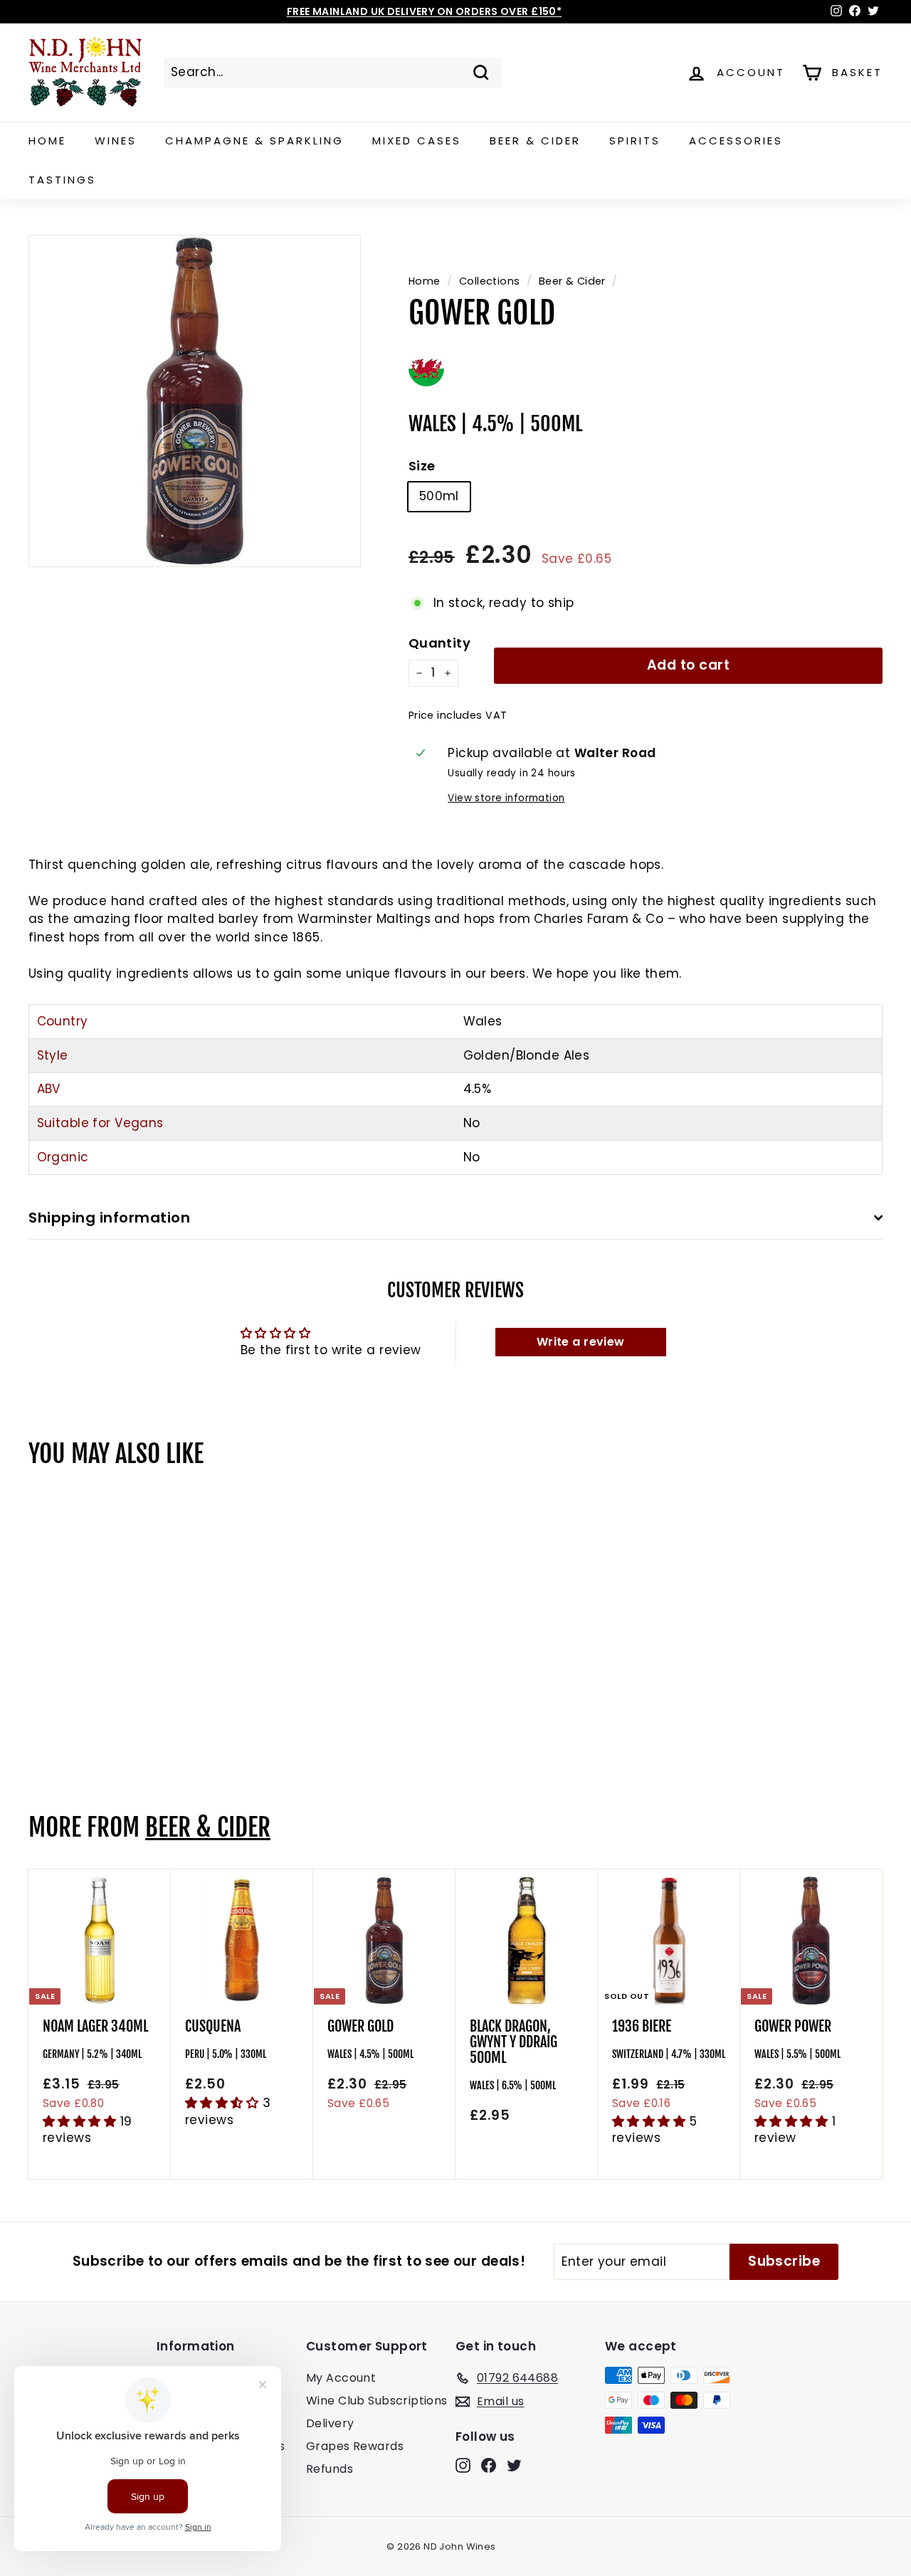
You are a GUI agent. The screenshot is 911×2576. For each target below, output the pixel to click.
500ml (439, 496)
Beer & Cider (535, 141)
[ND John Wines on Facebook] (489, 2465)
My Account (341, 2378)
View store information (506, 798)
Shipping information (109, 1218)
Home (47, 141)
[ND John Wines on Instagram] (463, 2465)
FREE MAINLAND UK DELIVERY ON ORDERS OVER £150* (425, 11)
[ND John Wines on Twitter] (514, 2465)
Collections (490, 281)
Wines (116, 141)
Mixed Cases (417, 141)
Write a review (581, 1342)
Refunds (330, 2469)
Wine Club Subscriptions (377, 2401)
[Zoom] (195, 401)
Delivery (330, 2423)
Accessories (736, 141)
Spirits (635, 141)
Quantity (439, 643)
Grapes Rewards (355, 2446)
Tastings (62, 180)
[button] (81, 2121)
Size (422, 466)
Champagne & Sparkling (254, 141)
